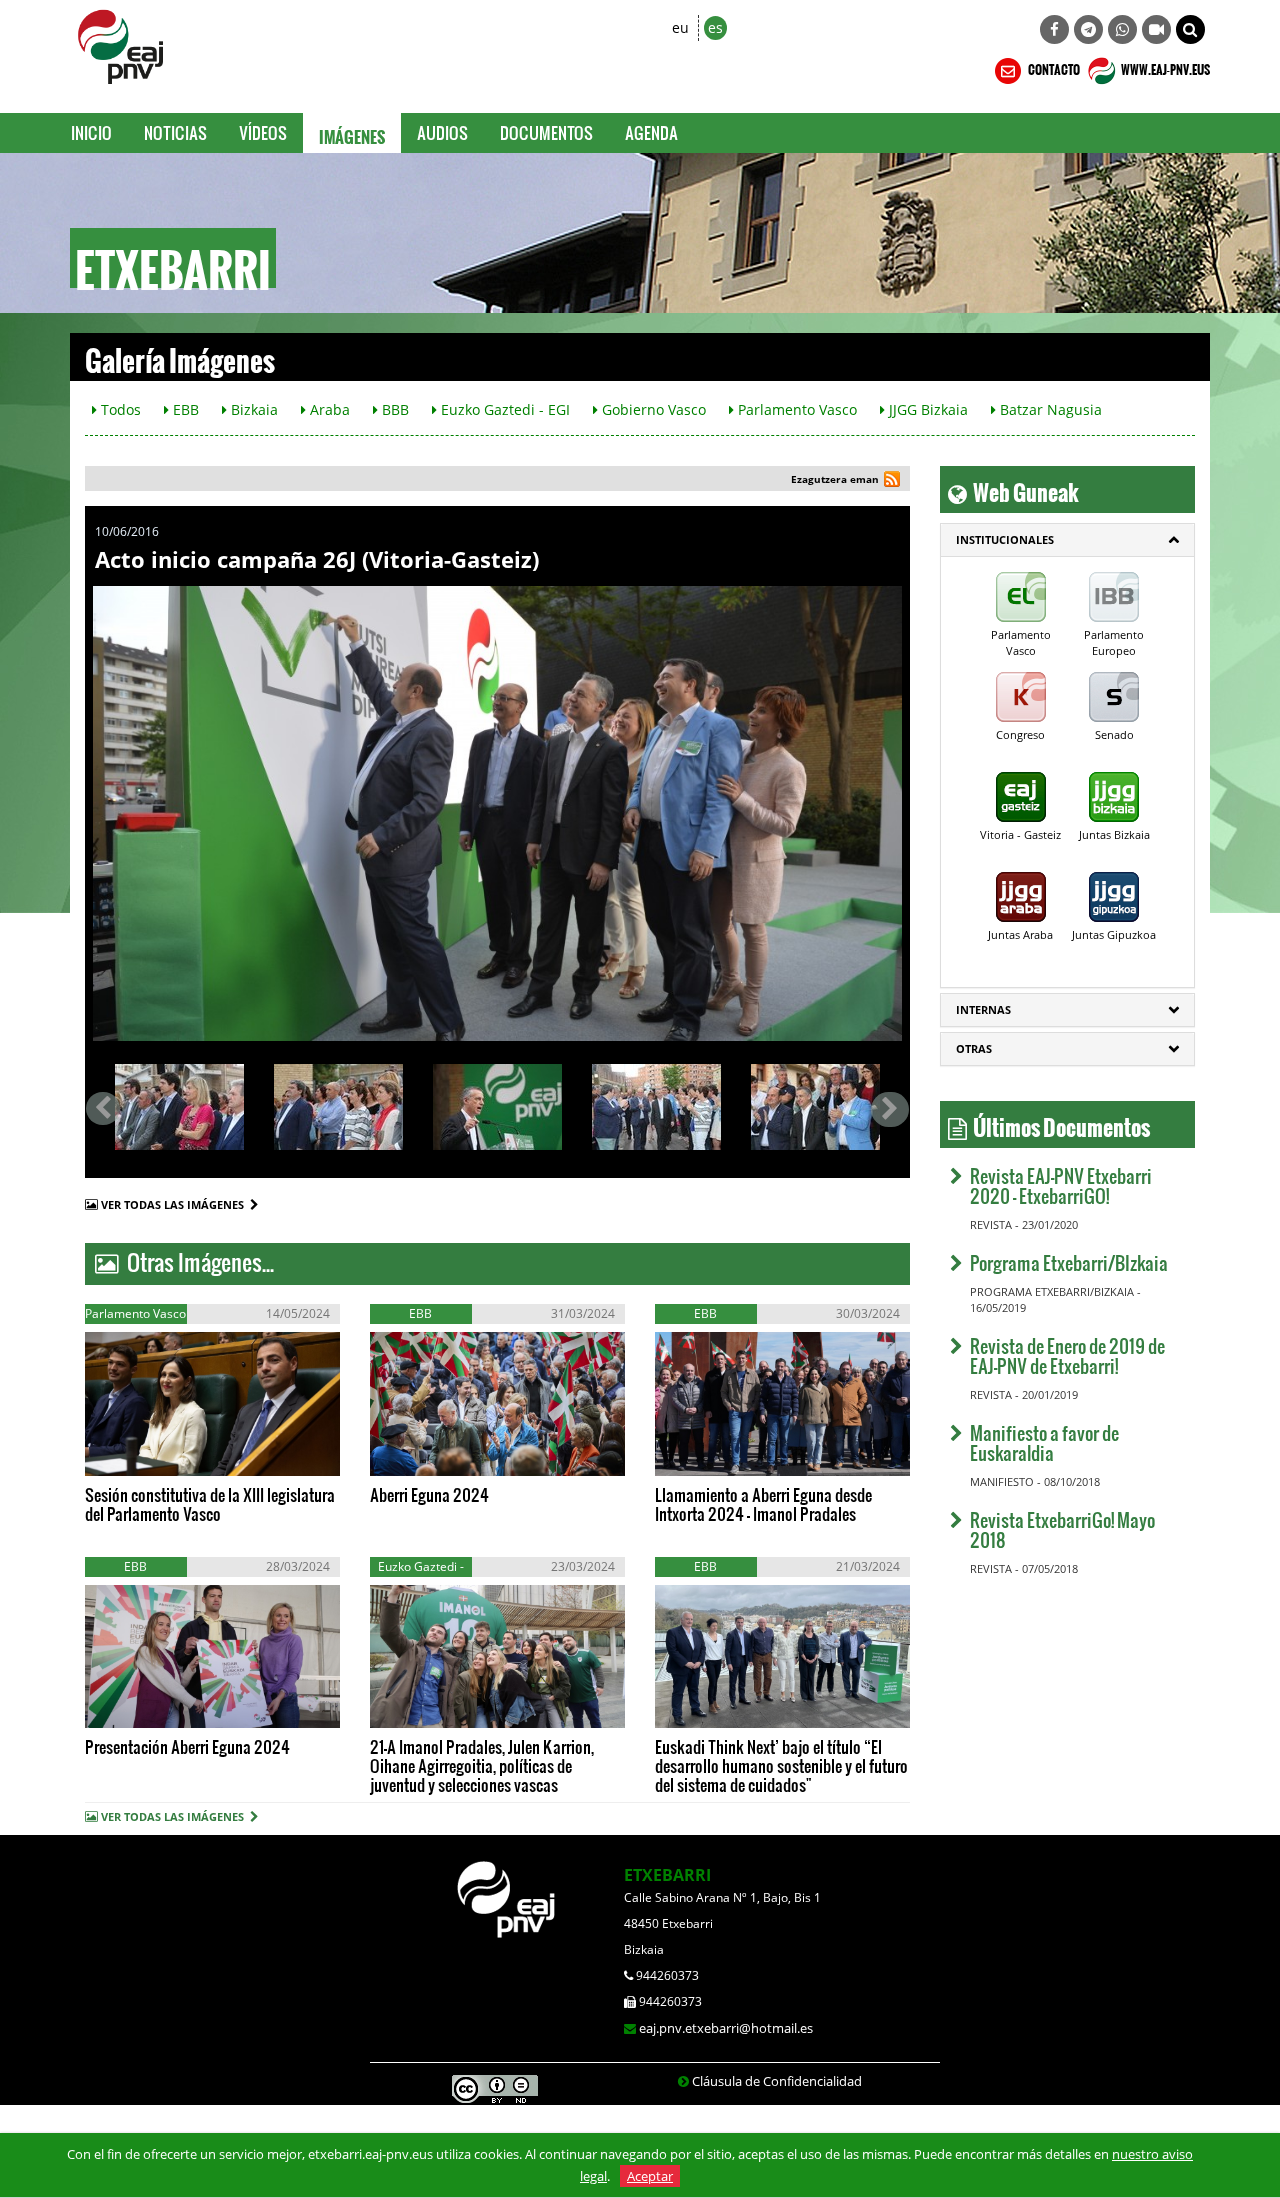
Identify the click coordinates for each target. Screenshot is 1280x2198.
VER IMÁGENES (175, 1455)
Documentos (546, 132)
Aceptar (650, 2176)
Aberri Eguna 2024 (429, 1494)
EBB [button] (184, 409)
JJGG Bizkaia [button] (926, 409)
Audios (442, 132)
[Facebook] (1054, 29)
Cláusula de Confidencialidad (777, 2081)
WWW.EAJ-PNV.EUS (1164, 67)
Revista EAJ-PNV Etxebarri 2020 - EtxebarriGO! (1061, 1185)
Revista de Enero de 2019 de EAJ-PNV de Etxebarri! (1067, 1355)
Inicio (91, 132)
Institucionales (1005, 539)
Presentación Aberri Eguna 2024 (187, 1746)
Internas (983, 1009)
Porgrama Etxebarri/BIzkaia (1069, 1262)
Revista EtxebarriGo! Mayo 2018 (1062, 1529)
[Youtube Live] (1156, 29)
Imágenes (352, 133)
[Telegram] (1088, 29)
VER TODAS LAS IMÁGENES (175, 1204)
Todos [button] (119, 409)
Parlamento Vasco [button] (795, 409)
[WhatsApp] (1122, 29)
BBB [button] (393, 409)
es (715, 27)
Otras (974, 1048)
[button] (1190, 29)
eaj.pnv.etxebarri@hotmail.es (726, 2028)
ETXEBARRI (667, 1875)
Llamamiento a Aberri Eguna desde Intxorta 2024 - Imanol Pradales (763, 1504)
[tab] (1067, 540)
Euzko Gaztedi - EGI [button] (503, 409)
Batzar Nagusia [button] (1049, 409)
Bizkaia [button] (252, 409)
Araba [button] (328, 409)
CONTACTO (1053, 67)
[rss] (892, 481)
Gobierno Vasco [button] (652, 409)
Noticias (175, 132)
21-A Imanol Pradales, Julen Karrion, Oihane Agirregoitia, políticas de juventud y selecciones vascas (482, 1765)
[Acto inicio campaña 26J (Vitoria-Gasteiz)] (497, 813)
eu (680, 27)
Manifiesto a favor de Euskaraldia (1044, 1442)
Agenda (651, 132)
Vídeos (263, 132)
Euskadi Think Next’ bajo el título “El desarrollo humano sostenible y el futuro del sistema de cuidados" (781, 1765)
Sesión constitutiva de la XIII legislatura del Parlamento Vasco (210, 1504)
